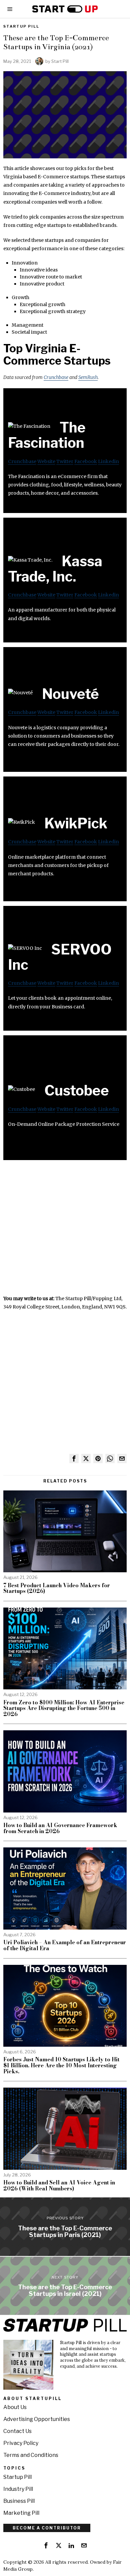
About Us (15, 2407)
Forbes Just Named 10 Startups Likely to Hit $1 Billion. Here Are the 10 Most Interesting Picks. (61, 2065)
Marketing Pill (21, 2513)
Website (46, 461)
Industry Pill (18, 2489)
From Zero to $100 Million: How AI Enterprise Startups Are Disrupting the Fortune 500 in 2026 (64, 1709)
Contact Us (17, 2431)
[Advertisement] (65, 1230)
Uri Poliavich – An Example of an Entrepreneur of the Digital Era (65, 1945)
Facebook (86, 461)
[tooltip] (74, 1459)
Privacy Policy (21, 2443)
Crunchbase (56, 377)
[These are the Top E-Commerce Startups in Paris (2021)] (65, 2227)
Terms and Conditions (31, 2455)
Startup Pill (21, 26)
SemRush (88, 377)
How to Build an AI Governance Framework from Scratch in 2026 (60, 1828)
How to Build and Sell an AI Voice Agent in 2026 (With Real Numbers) (59, 2186)
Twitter (65, 461)
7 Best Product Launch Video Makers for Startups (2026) (57, 1588)
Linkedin (108, 461)
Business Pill (19, 2501)
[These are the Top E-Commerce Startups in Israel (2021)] (65, 2286)
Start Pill (60, 61)
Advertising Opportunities (37, 2419)
